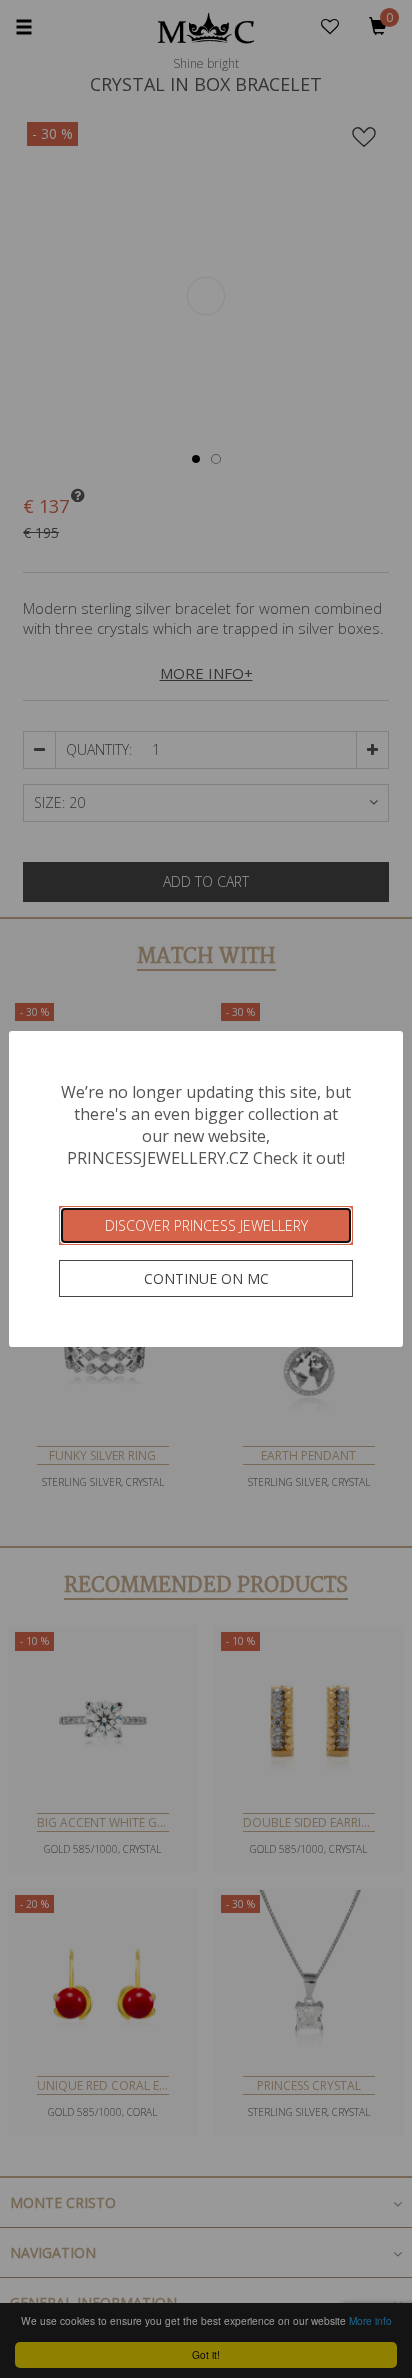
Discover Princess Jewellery (206, 1225)
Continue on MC (206, 1278)
